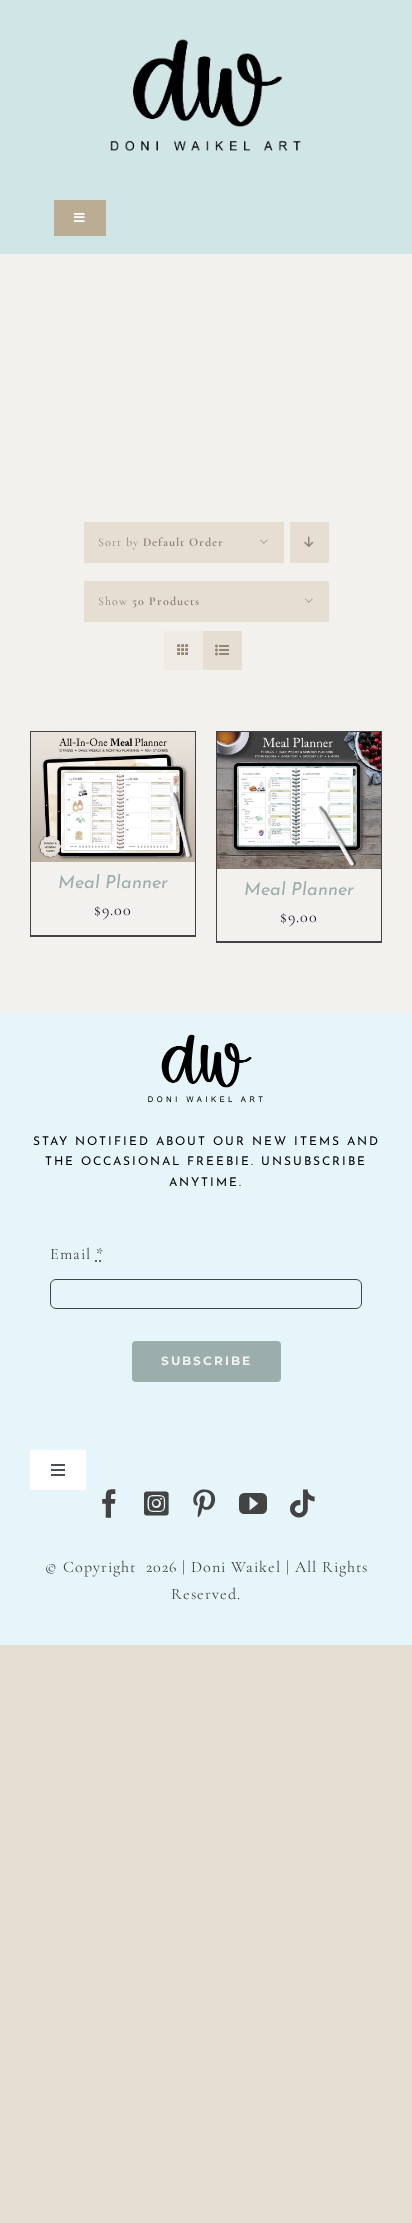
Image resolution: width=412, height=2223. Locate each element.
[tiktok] (302, 1504)
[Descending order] (309, 542)
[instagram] (157, 1504)
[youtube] (253, 1504)
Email (77, 1254)
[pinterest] (204, 1504)
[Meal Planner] (113, 745)
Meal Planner (113, 884)
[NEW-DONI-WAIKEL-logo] (206, 12)
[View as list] (222, 650)
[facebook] (109, 1504)
